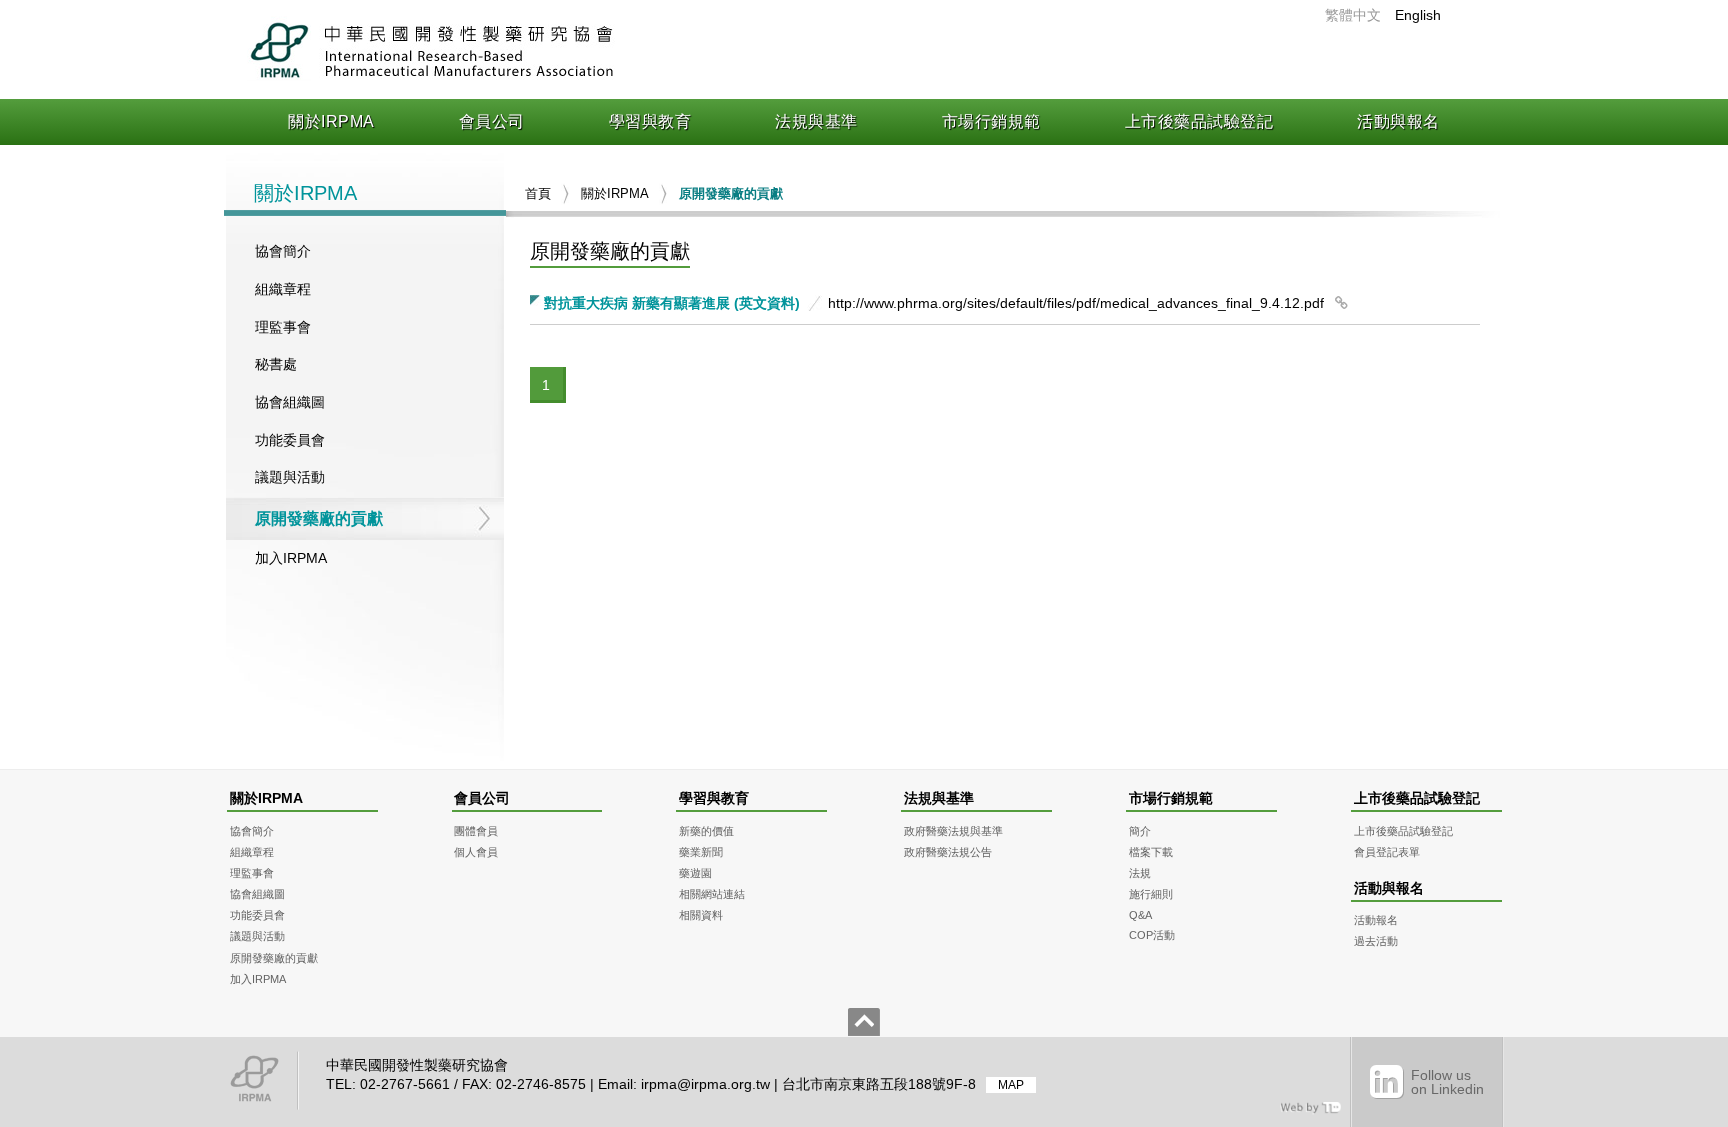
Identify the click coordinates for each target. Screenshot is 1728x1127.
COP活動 (1152, 935)
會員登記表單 (1387, 852)
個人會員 (476, 852)
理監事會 (283, 327)
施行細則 (1151, 894)
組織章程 (283, 289)
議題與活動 (290, 477)
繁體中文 (1353, 15)
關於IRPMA (331, 121)
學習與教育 (650, 121)
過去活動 (1376, 941)
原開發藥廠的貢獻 (319, 518)
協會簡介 (283, 251)
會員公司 (492, 121)
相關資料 (701, 915)
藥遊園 (695, 873)
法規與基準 (816, 121)
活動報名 (1376, 920)
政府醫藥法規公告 (948, 852)
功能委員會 (290, 440)
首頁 (538, 193)
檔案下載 (1151, 852)
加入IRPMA (291, 558)
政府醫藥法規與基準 (953, 831)
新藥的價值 (706, 831)
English (1418, 15)
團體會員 (476, 831)
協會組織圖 (290, 402)
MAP (1011, 1085)
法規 (1140, 873)
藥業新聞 (701, 852)
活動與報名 (1398, 121)
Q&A (1140, 915)
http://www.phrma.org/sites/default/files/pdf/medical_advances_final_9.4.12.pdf (1076, 303)
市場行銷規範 (991, 121)
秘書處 (276, 364)
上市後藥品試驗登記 (1199, 121)
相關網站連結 (712, 894)
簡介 (1140, 831)
